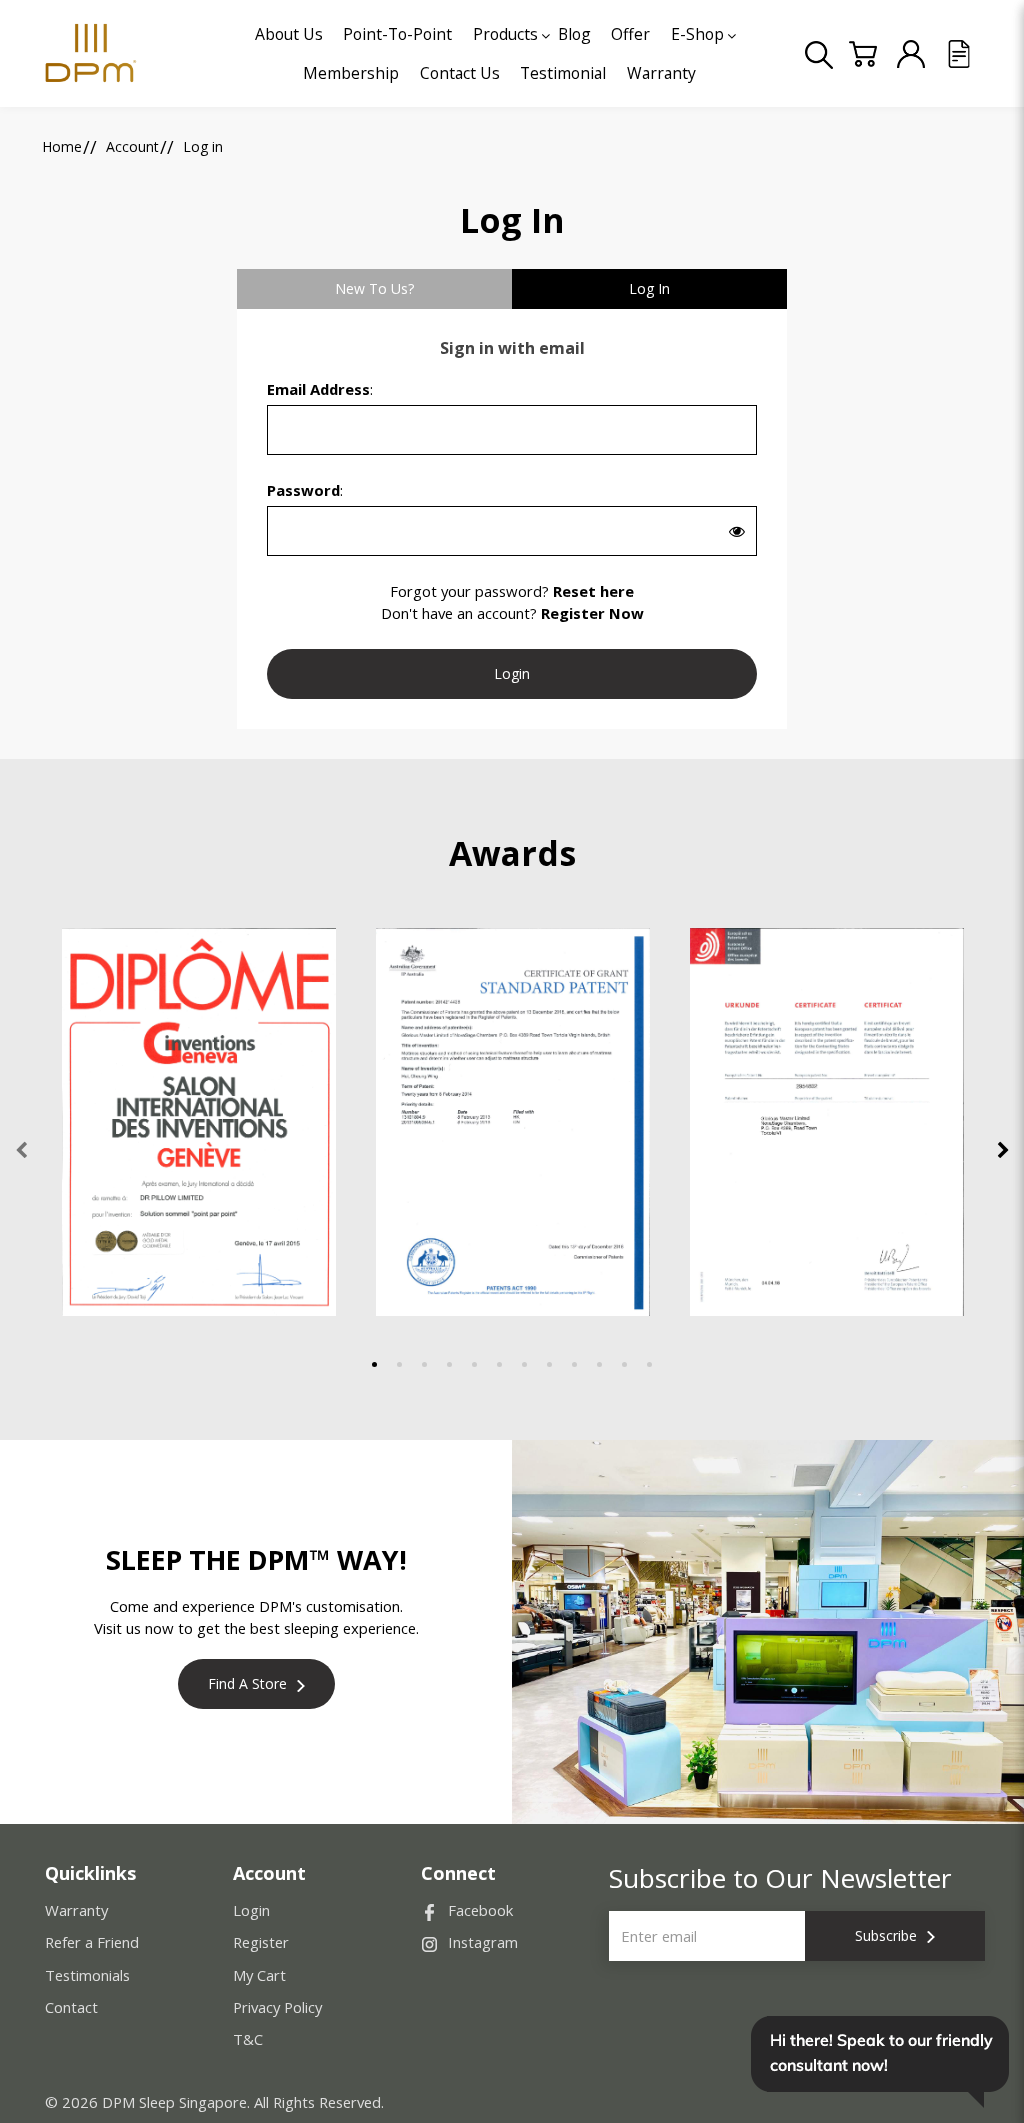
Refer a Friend (92, 1942)
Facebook (480, 1910)
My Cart (259, 1975)
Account (132, 146)
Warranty (76, 1910)
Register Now (592, 613)
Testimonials (87, 1975)
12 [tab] (649, 1364)
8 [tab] (549, 1364)
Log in (203, 146)
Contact (71, 2007)
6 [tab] (499, 1364)
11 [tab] (624, 1364)
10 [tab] (599, 1364)
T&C (248, 2039)
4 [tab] (449, 1364)
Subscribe (886, 1935)
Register (261, 1942)
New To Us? (374, 288)
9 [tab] (574, 1364)
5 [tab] (474, 1364)
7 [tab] (524, 1364)
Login (251, 1910)
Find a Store (247, 1683)
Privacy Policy (277, 2007)
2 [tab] (399, 1364)
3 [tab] (424, 1364)
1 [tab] (374, 1364)
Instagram (483, 1942)
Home (62, 146)
